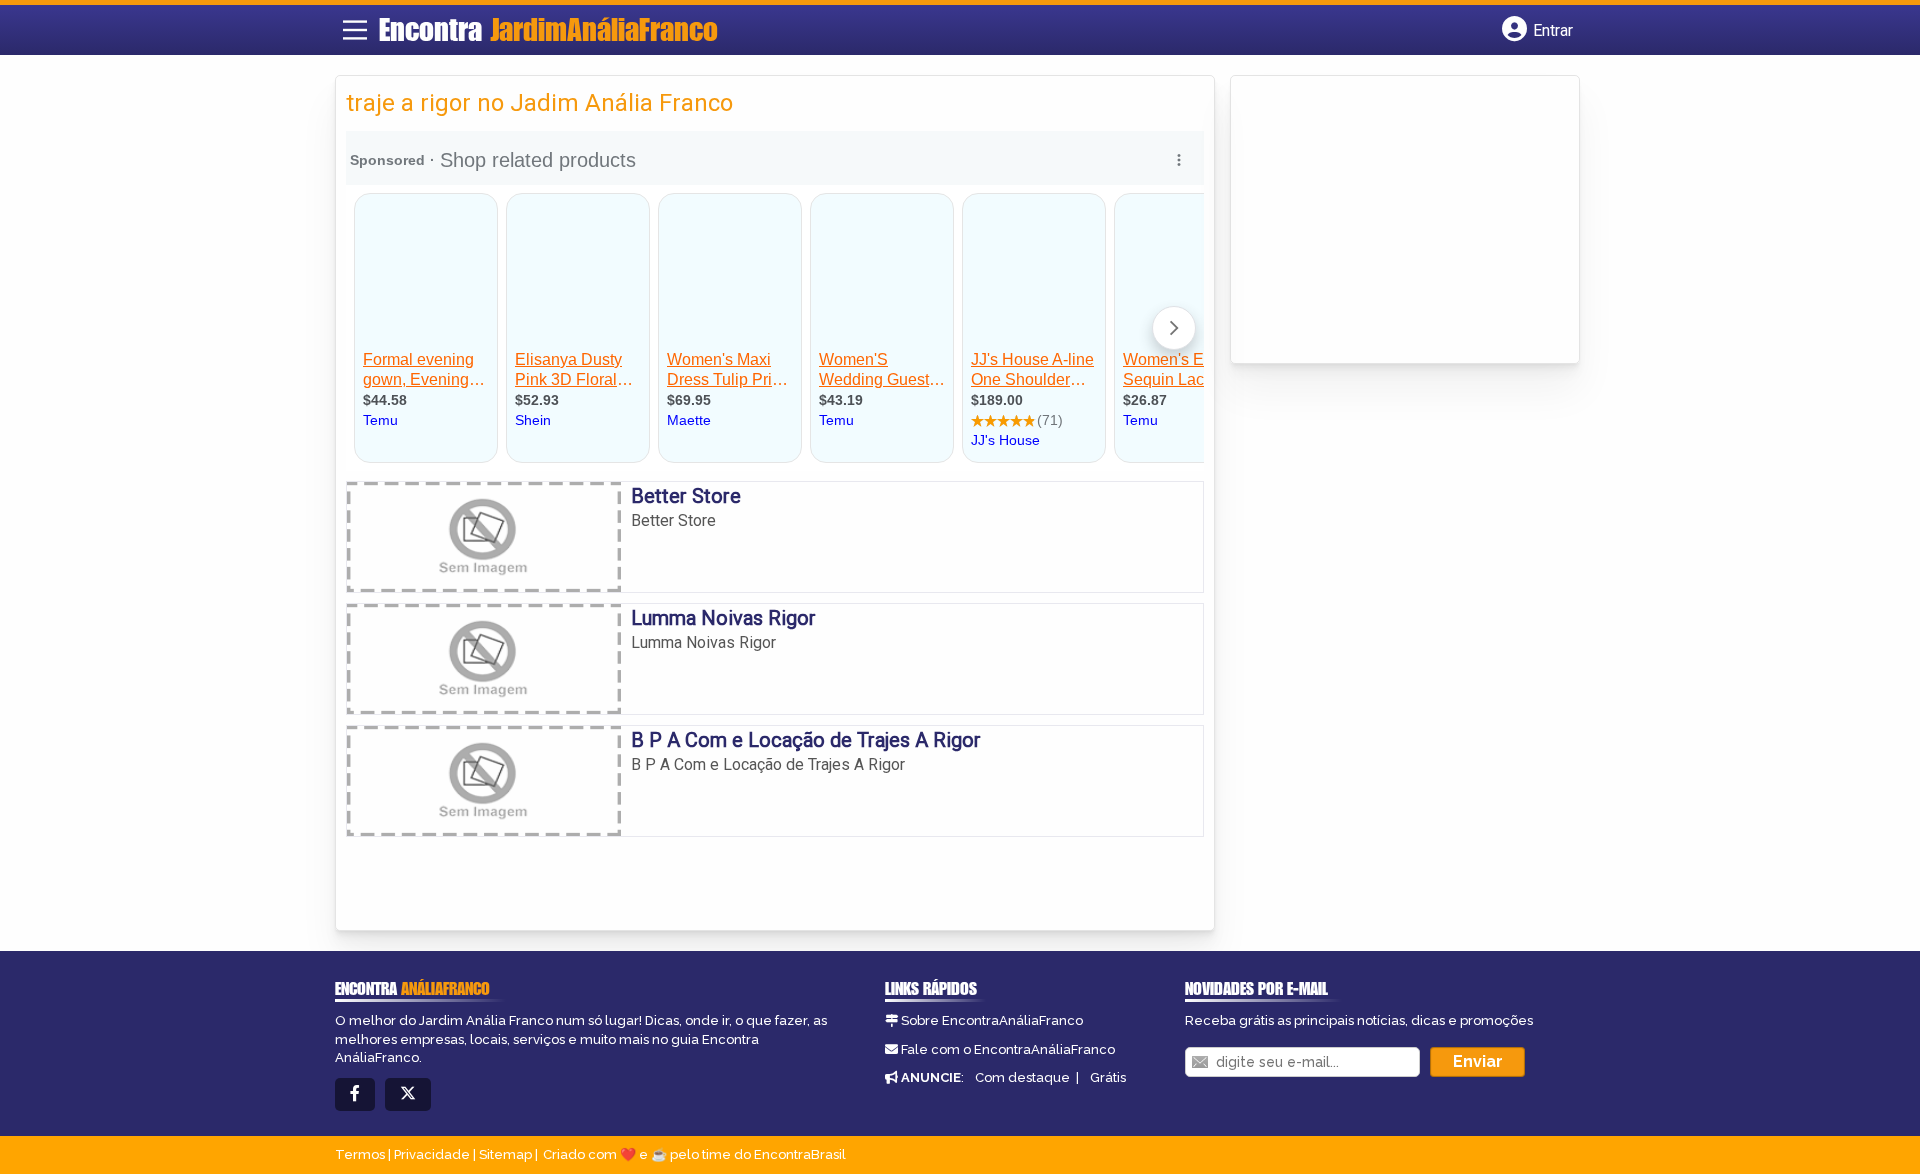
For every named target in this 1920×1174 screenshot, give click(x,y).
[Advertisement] (1391, 221)
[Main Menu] (355, 30)
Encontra (548, 29)
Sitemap (505, 1154)
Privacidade (432, 1154)
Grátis (1108, 1077)
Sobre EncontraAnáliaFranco (992, 1020)
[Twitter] (408, 1094)
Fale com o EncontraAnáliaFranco (1008, 1049)
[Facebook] (355, 1094)
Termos (360, 1154)
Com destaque (1022, 1077)
